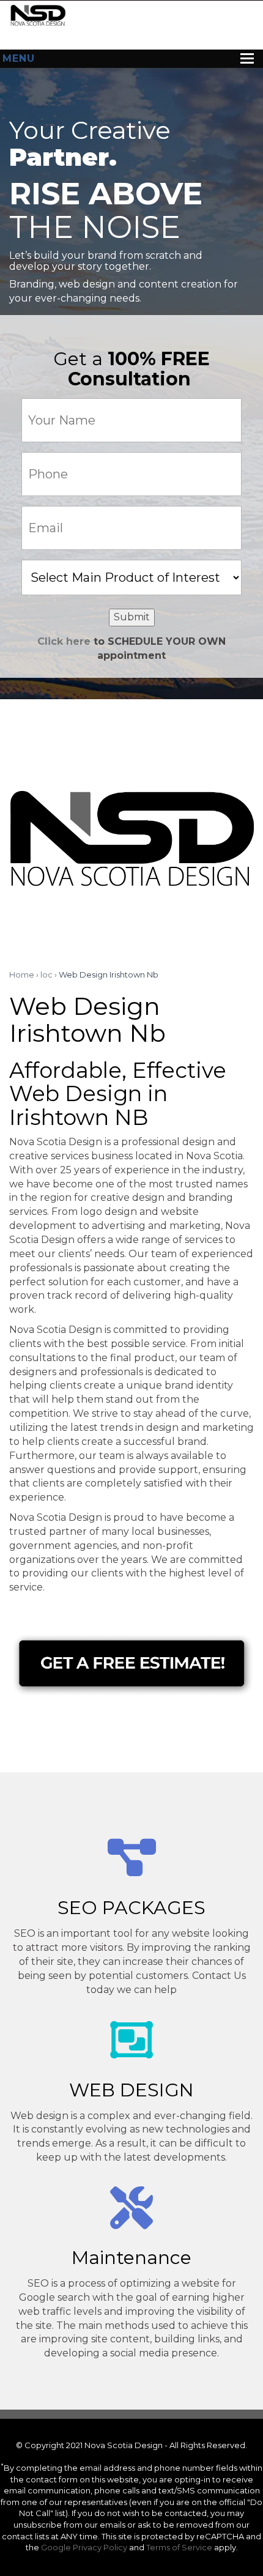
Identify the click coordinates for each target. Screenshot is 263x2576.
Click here (64, 641)
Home (22, 974)
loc (46, 974)
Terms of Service (179, 2547)
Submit (132, 617)
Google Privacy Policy (84, 2547)
